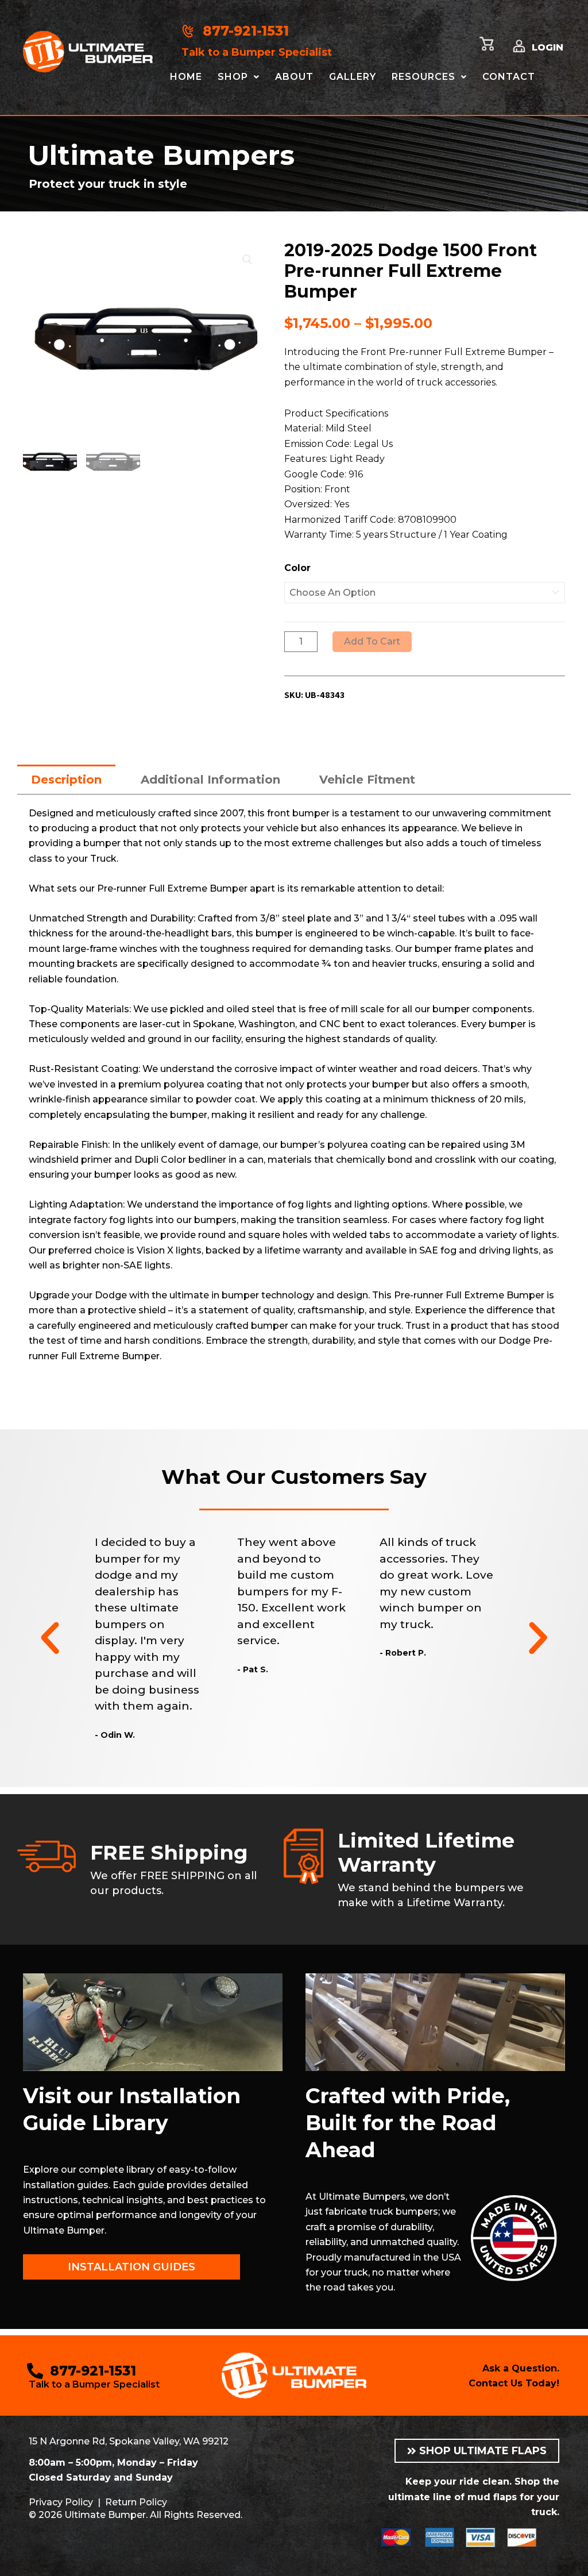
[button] (247, 260)
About (294, 77)
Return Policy (136, 2502)
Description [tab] (66, 780)
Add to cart (372, 641)
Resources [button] (423, 77)
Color (297, 568)
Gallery (353, 77)
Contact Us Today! (514, 2383)
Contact (509, 77)
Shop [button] (233, 77)
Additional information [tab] (210, 780)
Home (186, 77)
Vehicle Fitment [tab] (367, 780)
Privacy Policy (61, 2502)
